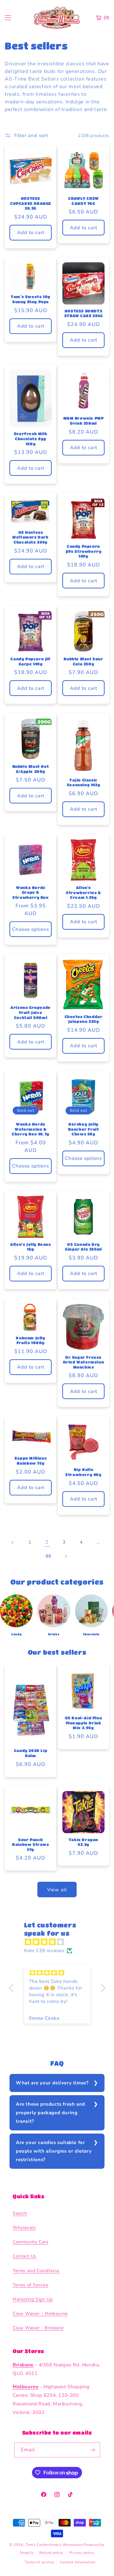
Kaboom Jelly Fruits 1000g (30, 1340)
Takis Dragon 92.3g (83, 1842)
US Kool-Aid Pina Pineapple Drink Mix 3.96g (84, 1723)
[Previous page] (13, 1542)
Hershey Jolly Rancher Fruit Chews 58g (84, 1129)
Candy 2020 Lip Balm (31, 1753)
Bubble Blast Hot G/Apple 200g (31, 769)
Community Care (30, 2242)
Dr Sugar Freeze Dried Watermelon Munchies (84, 1362)
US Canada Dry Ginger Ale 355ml (83, 1247)
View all (57, 1890)
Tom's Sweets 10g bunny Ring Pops (31, 299)
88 (48, 1556)
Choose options (31, 929)
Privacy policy (82, 2553)
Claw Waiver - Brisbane (38, 2328)
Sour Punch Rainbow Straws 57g (30, 1844)
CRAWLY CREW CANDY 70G (83, 201)
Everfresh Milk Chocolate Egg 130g (31, 438)
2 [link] (47, 1542)
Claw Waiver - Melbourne (40, 2314)
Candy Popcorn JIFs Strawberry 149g (84, 551)
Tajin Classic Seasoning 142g (83, 782)
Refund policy (51, 2553)
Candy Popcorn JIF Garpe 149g (30, 661)
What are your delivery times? (52, 2083)
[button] (13, 1988)
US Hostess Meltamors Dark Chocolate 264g (30, 537)
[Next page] (66, 1556)
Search (20, 2213)
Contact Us (25, 2256)
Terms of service (39, 2562)
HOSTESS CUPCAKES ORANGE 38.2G (31, 203)
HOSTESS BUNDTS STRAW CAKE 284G (84, 313)
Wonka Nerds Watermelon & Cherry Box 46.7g (31, 1129)
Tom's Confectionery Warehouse (54, 2545)
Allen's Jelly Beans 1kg (30, 1247)
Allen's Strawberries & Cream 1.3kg (83, 892)
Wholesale (24, 2228)
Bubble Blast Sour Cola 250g (83, 661)
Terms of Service (31, 2285)
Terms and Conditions (36, 2271)
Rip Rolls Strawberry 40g (83, 1472)
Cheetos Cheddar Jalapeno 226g (84, 1019)
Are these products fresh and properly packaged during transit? (51, 2113)
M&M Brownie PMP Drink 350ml (84, 421)
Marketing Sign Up (33, 2299)
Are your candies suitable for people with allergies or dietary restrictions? (54, 2151)
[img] (60, 1942)
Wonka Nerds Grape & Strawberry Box (30, 892)
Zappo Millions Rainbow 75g (31, 1461)
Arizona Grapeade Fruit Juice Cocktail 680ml (31, 1012)
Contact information (77, 2562)
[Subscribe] (93, 2450)
